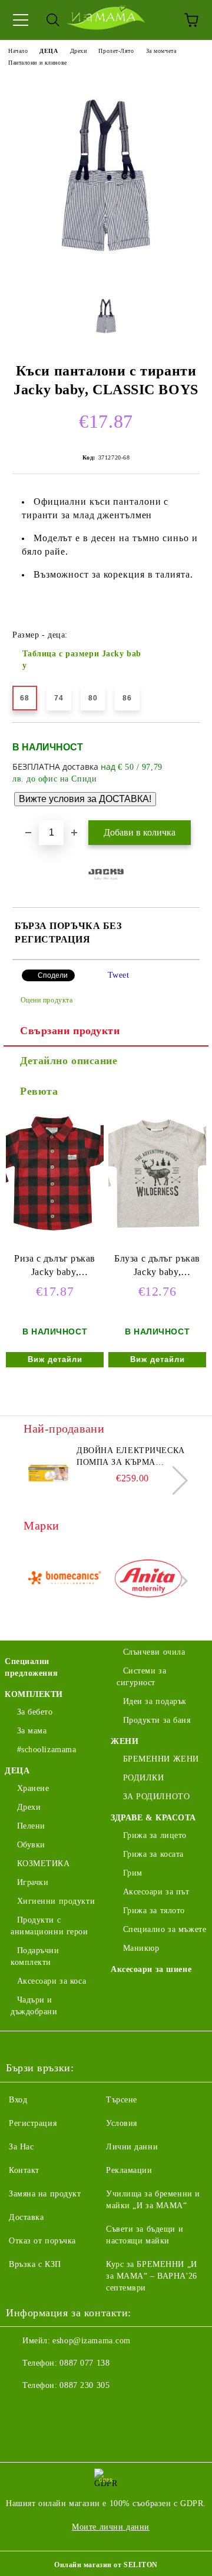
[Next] (173, 1480)
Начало (18, 51)
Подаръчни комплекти (35, 1956)
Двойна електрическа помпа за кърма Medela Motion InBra (131, 1457)
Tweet (119, 975)
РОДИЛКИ (143, 1778)
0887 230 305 (85, 2385)
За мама (32, 1731)
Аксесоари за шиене (151, 1969)
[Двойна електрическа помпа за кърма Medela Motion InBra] (48, 1471)
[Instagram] (47, 2409)
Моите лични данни (111, 2527)
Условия (122, 2123)
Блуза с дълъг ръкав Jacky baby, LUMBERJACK (157, 1268)
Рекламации (129, 2170)
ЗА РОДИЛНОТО (156, 1797)
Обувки (31, 1845)
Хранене (33, 1788)
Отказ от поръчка (42, 2241)
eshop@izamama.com (92, 2341)
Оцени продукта (47, 1000)
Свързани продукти (70, 1031)
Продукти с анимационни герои (49, 1926)
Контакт (24, 2170)
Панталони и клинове (38, 63)
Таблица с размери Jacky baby (82, 660)
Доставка (26, 2217)
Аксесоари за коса (52, 1981)
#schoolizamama (47, 1750)
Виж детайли (55, 1359)
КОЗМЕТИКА (44, 1864)
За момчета (161, 51)
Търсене (122, 2100)
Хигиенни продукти (56, 1901)
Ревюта (39, 1091)
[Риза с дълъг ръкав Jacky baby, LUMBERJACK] (55, 1230)
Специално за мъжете (165, 1929)
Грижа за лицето (155, 1835)
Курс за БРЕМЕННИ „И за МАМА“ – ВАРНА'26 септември (152, 2276)
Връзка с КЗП (35, 2264)
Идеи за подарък (155, 1701)
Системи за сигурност (141, 1677)
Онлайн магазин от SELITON (106, 2565)
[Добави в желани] (183, 742)
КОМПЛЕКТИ (34, 1694)
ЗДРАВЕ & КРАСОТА (153, 1818)
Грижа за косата (153, 1854)
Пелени (31, 1826)
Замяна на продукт (45, 2194)
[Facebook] (21, 2409)
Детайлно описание (69, 1061)
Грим (133, 1873)
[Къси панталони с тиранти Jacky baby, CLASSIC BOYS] (106, 275)
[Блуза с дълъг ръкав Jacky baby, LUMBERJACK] (157, 1230)
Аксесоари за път (156, 1892)
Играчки (33, 1882)
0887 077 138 (85, 2363)
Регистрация (33, 2123)
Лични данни (132, 2147)
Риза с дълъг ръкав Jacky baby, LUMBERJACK (55, 1268)
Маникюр (141, 1948)
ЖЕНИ (125, 1741)
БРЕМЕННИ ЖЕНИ (161, 1759)
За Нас (21, 2147)
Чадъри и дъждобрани (34, 2006)
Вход (18, 2100)
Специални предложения (31, 1667)
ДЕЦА (49, 51)
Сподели (53, 975)
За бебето (35, 1712)
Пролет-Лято (116, 51)
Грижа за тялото (154, 1911)
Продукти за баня (157, 1720)
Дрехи (79, 51)
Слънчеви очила (154, 1652)
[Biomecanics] (64, 1581)
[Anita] (148, 1581)
